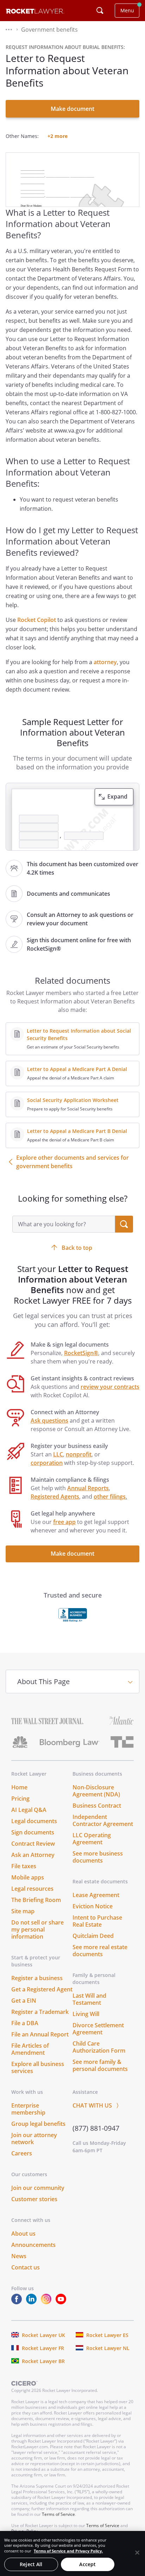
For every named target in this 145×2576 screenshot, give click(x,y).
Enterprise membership (28, 2109)
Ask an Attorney (33, 1855)
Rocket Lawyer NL (108, 2348)
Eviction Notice (93, 1906)
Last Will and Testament (89, 1999)
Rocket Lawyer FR (43, 2348)
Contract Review (33, 1844)
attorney (105, 662)
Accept (87, 2564)
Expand (117, 796)
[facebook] (18, 2302)
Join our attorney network (34, 2139)
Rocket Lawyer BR (43, 2361)
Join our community (38, 2188)
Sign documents (33, 1832)
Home (19, 1787)
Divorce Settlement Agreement (98, 2029)
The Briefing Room (36, 1900)
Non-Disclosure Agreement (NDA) (96, 1791)
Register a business (37, 1978)
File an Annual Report (40, 2034)
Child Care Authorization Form (99, 2047)
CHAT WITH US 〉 (97, 2105)
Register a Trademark (40, 2012)
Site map (23, 1911)
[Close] (137, 2552)
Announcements (33, 2245)
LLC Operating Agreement (92, 1839)
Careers (22, 2153)
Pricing (20, 1799)
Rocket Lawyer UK (43, 2335)
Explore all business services (38, 2067)
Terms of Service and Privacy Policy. (68, 2551)
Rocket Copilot (37, 620)
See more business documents (98, 1857)
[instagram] (48, 2302)
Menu (127, 10)
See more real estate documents (100, 1951)
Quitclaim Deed (93, 1936)
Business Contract (97, 1806)
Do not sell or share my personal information (37, 1929)
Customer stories (34, 2199)
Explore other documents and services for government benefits (72, 1162)
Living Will (86, 2014)
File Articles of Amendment (30, 2049)
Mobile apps (28, 1877)
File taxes (24, 1866)
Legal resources (32, 1889)
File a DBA (25, 2023)
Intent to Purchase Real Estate (97, 1921)
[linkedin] (33, 2302)
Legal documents (34, 1821)
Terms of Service (58, 2514)
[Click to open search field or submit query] (100, 11)
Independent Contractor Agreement (103, 1820)
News (19, 2256)
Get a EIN (24, 2001)
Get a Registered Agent (42, 1989)
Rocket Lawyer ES (107, 2335)
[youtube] (62, 2302)
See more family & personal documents (100, 2065)
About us (23, 2234)
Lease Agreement (96, 1895)
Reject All (31, 2564)
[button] (9, 30)
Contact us (26, 2267)
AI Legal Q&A (29, 1810)
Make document (72, 109)
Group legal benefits (38, 2124)
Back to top (77, 1248)
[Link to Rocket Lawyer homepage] (35, 12)
